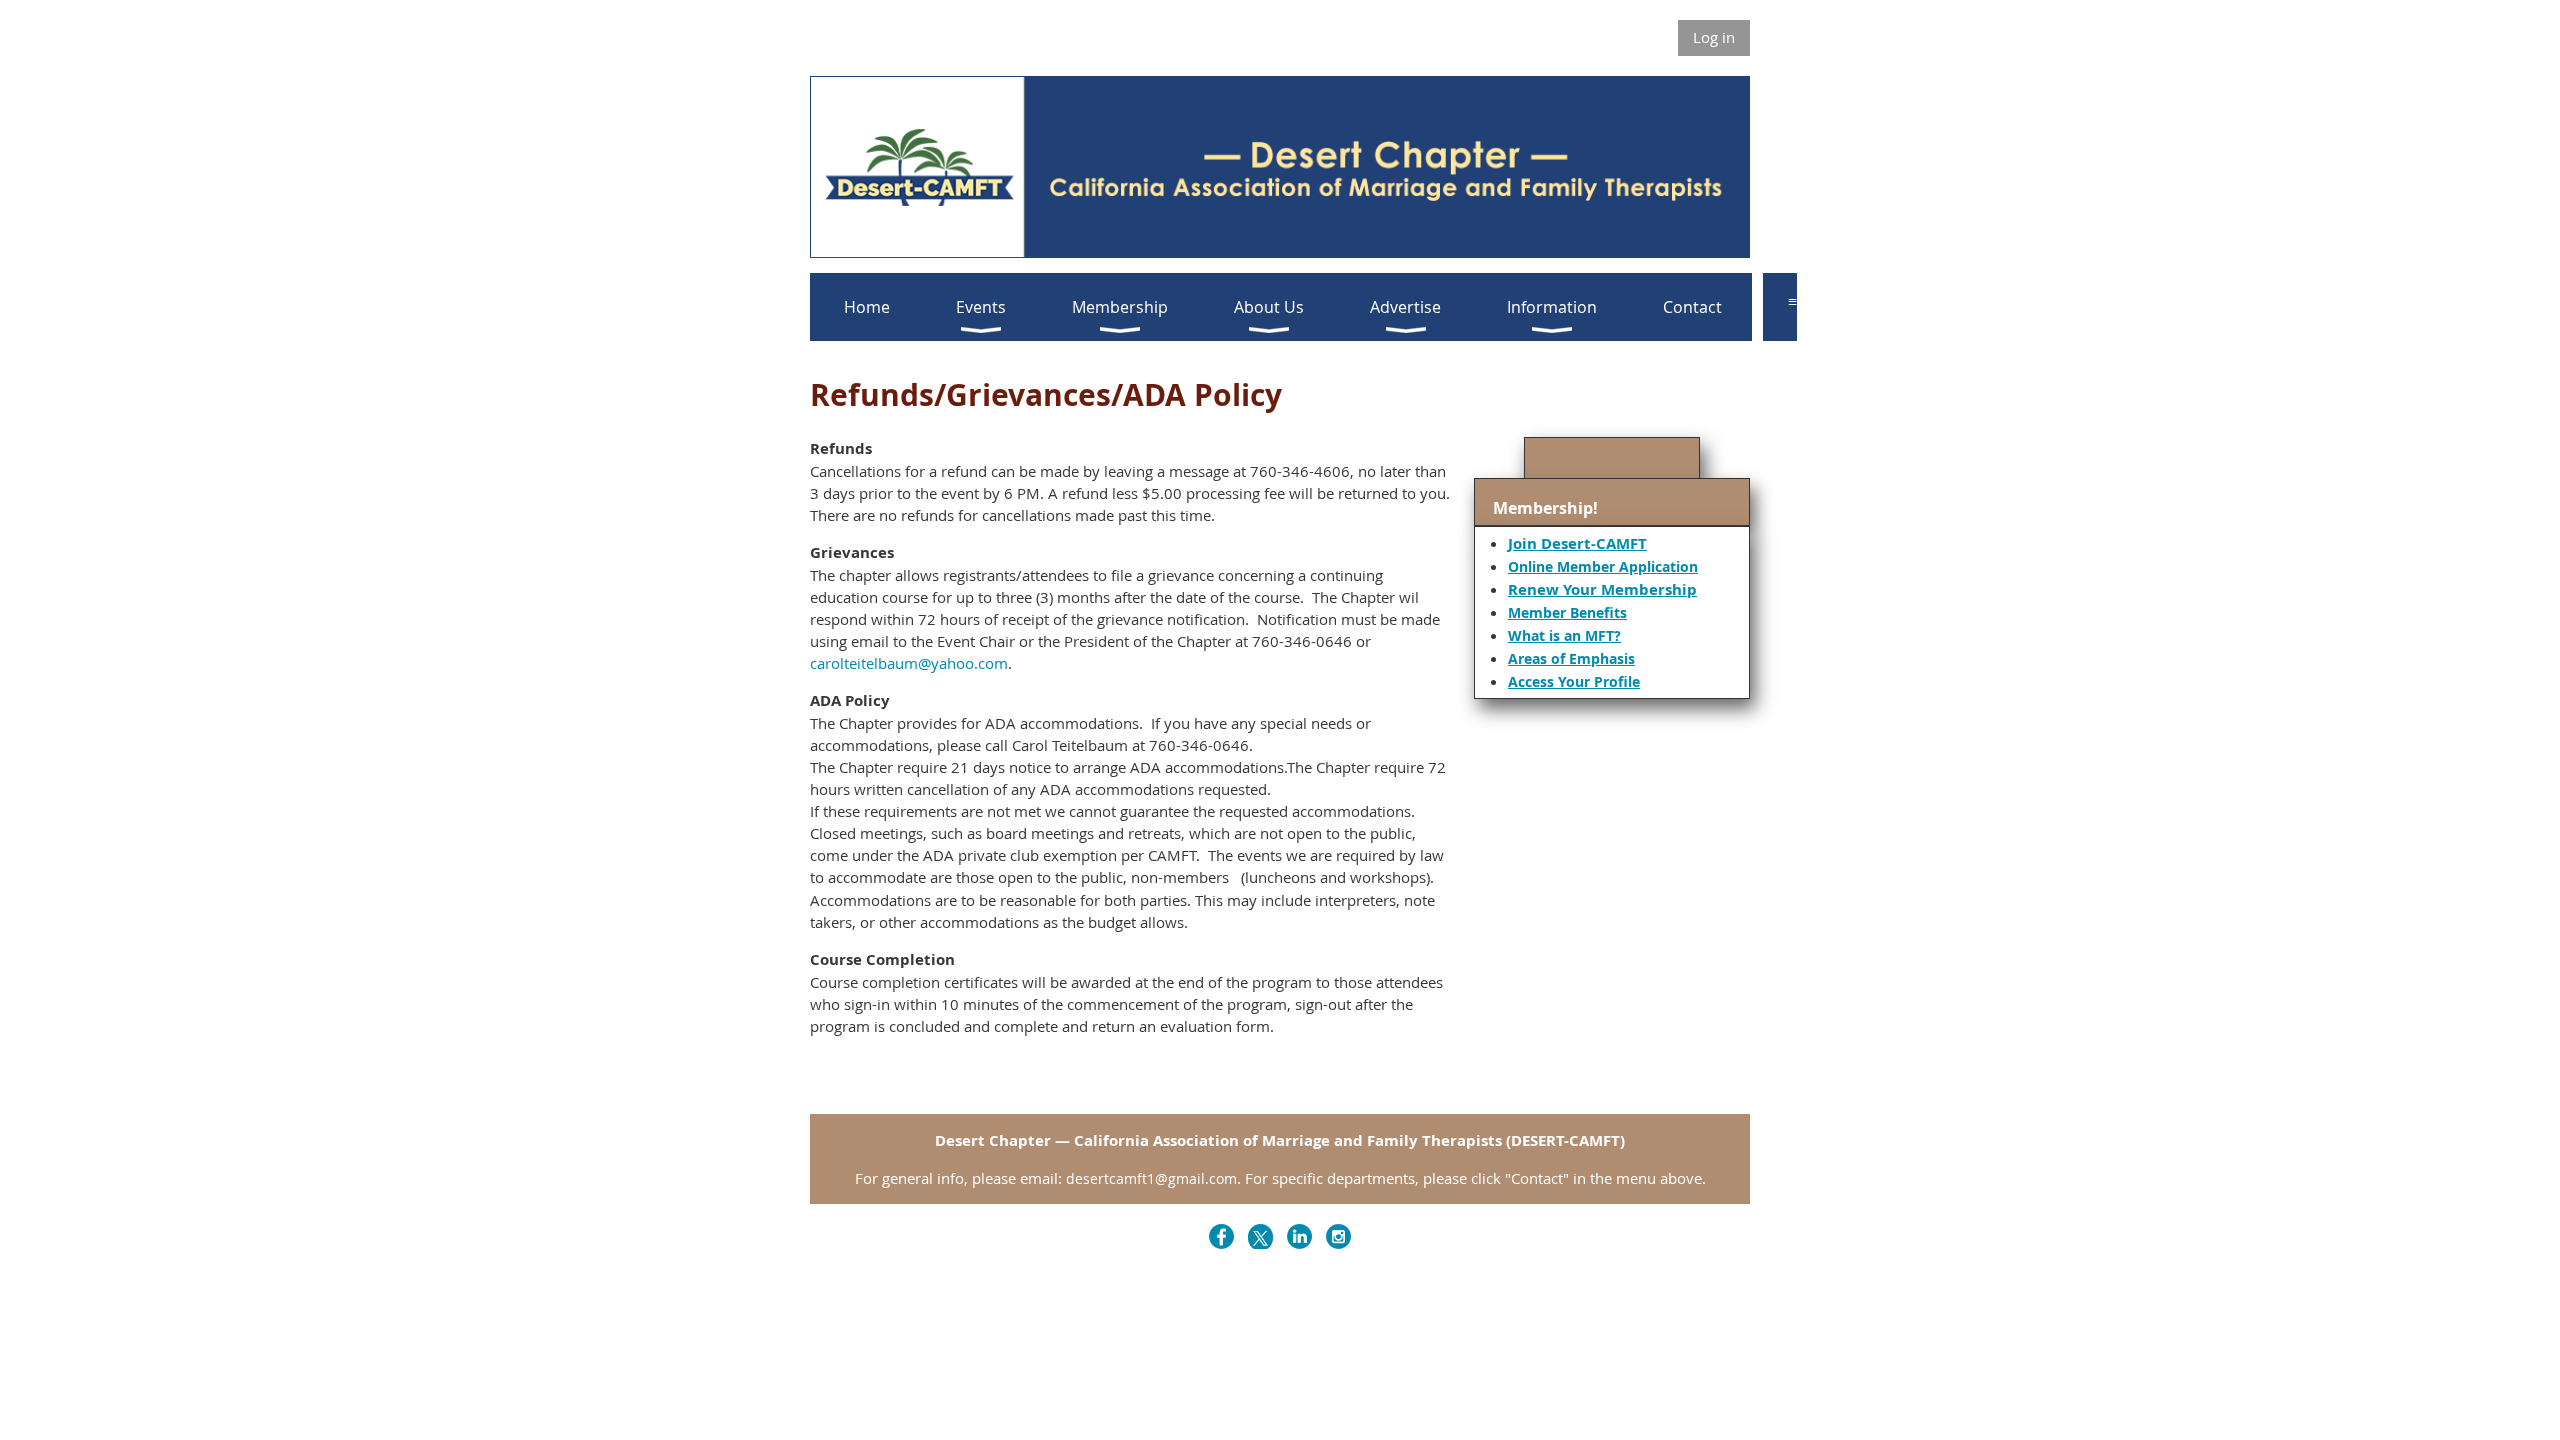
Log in (1714, 37)
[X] (1260, 1236)
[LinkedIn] (1299, 1236)
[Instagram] (1338, 1236)
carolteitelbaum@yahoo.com (909, 663)
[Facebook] (1221, 1236)
